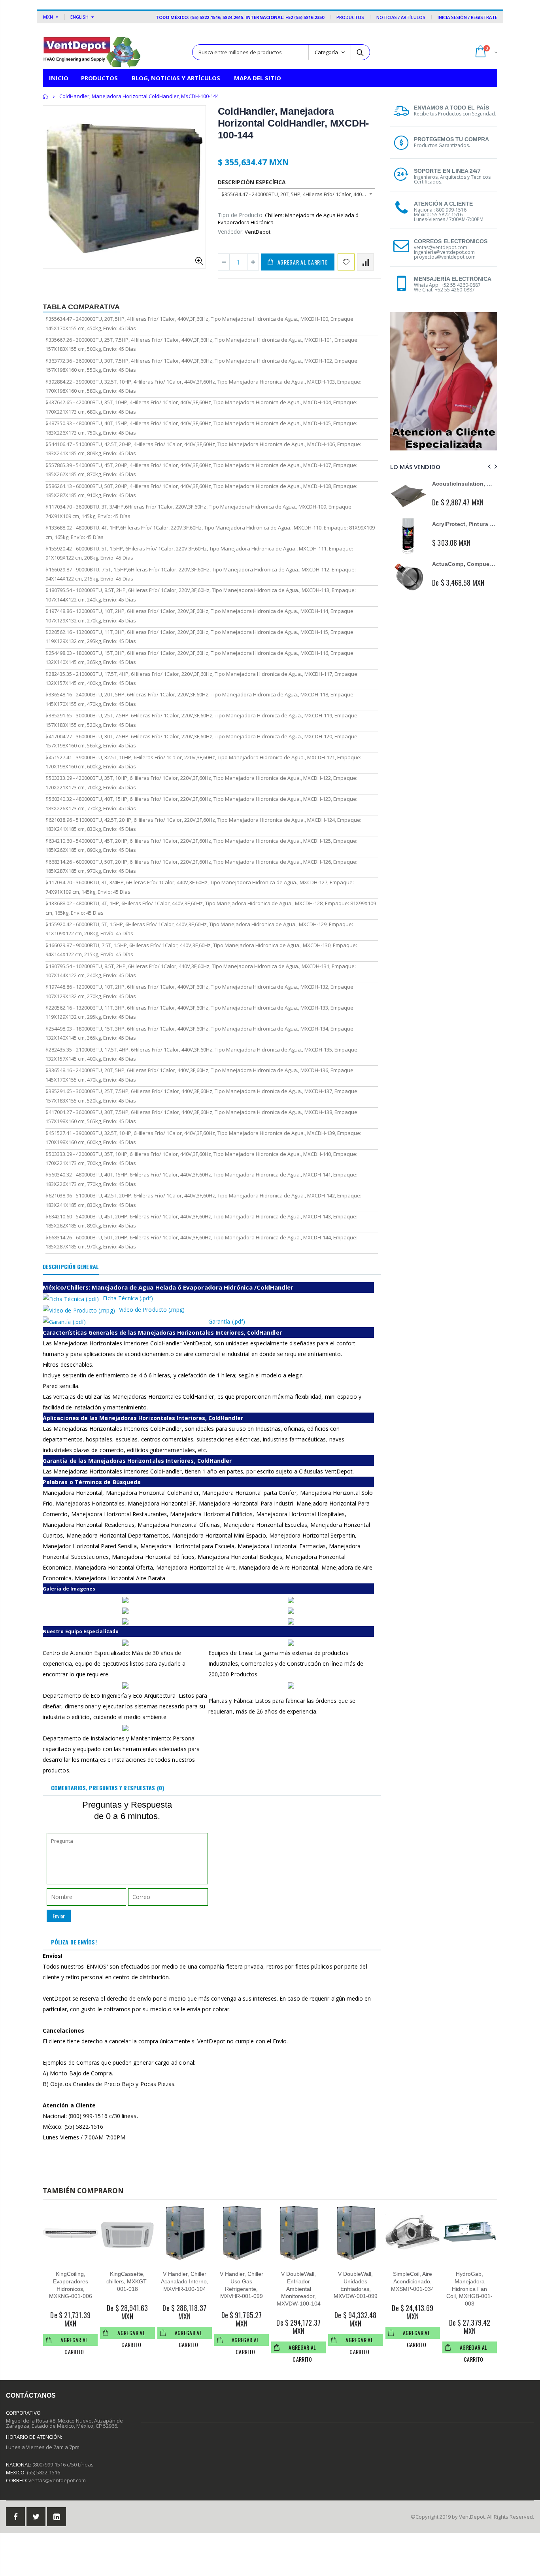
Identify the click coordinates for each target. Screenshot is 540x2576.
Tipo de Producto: (241, 215)
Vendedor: (231, 232)
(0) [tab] (108, 1788)
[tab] (71, 1267)
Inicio (46, 96)
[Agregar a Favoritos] (346, 262)
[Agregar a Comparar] (365, 262)
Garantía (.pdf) (227, 1321)
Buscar (360, 52)
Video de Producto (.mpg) (152, 1310)
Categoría (326, 52)
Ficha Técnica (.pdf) (128, 1298)
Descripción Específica (252, 182)
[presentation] (488, 466)
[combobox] (296, 194)
